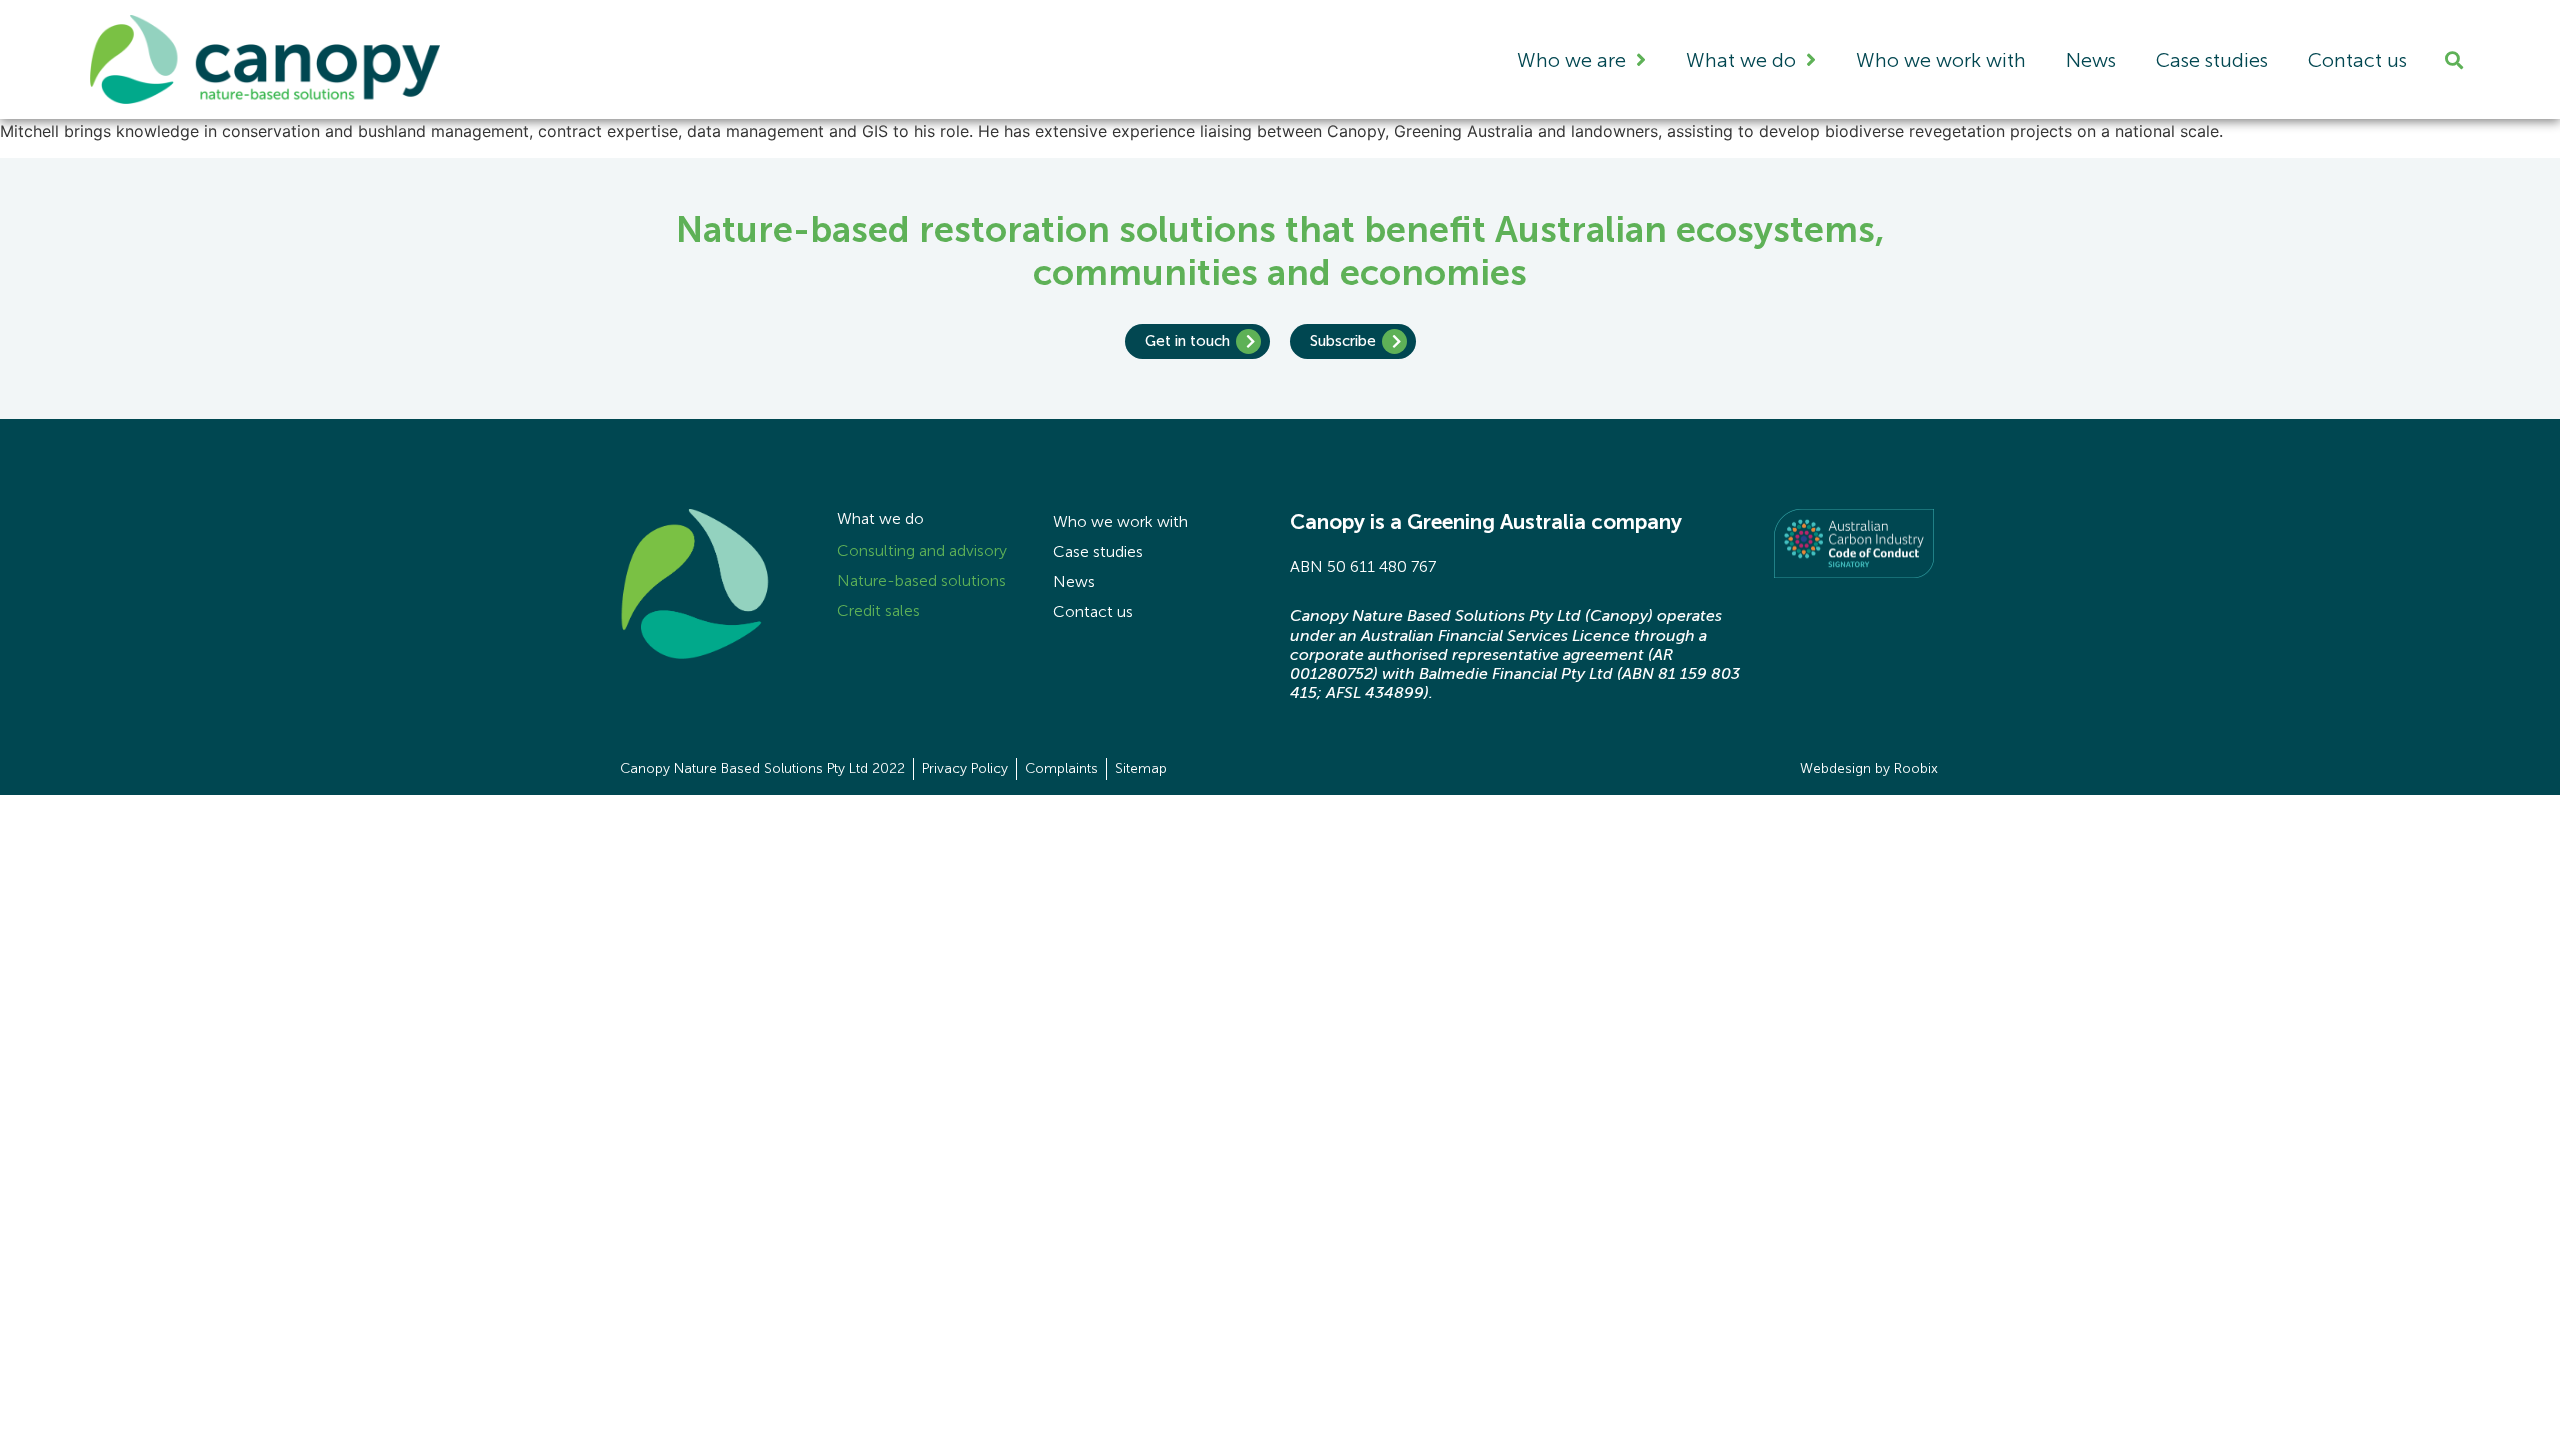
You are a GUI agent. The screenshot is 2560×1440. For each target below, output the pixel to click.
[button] (2453, 59)
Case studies (2212, 60)
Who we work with (1941, 60)
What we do (1741, 60)
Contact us (2357, 60)
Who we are (1571, 60)
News (2091, 60)
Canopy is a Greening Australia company (1486, 521)
